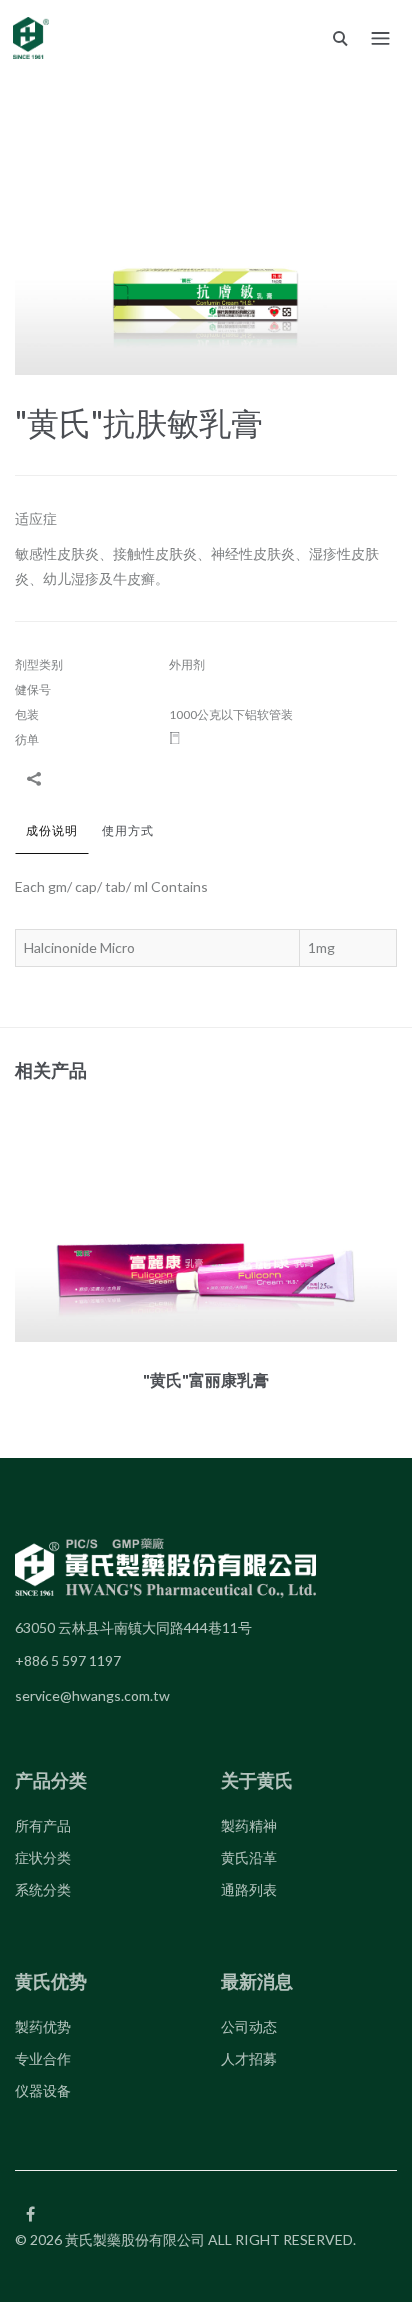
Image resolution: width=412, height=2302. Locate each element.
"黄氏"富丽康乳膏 (206, 1379)
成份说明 (52, 830)
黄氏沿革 (249, 1857)
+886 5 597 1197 (68, 1660)
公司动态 (249, 2026)
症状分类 (43, 1857)
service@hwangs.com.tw (92, 1695)
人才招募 (249, 2058)
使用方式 (128, 830)
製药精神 (249, 1825)
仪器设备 (43, 2090)
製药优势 (43, 2026)
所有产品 (43, 1825)
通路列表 (249, 1889)
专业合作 (43, 2058)
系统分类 (43, 1889)
